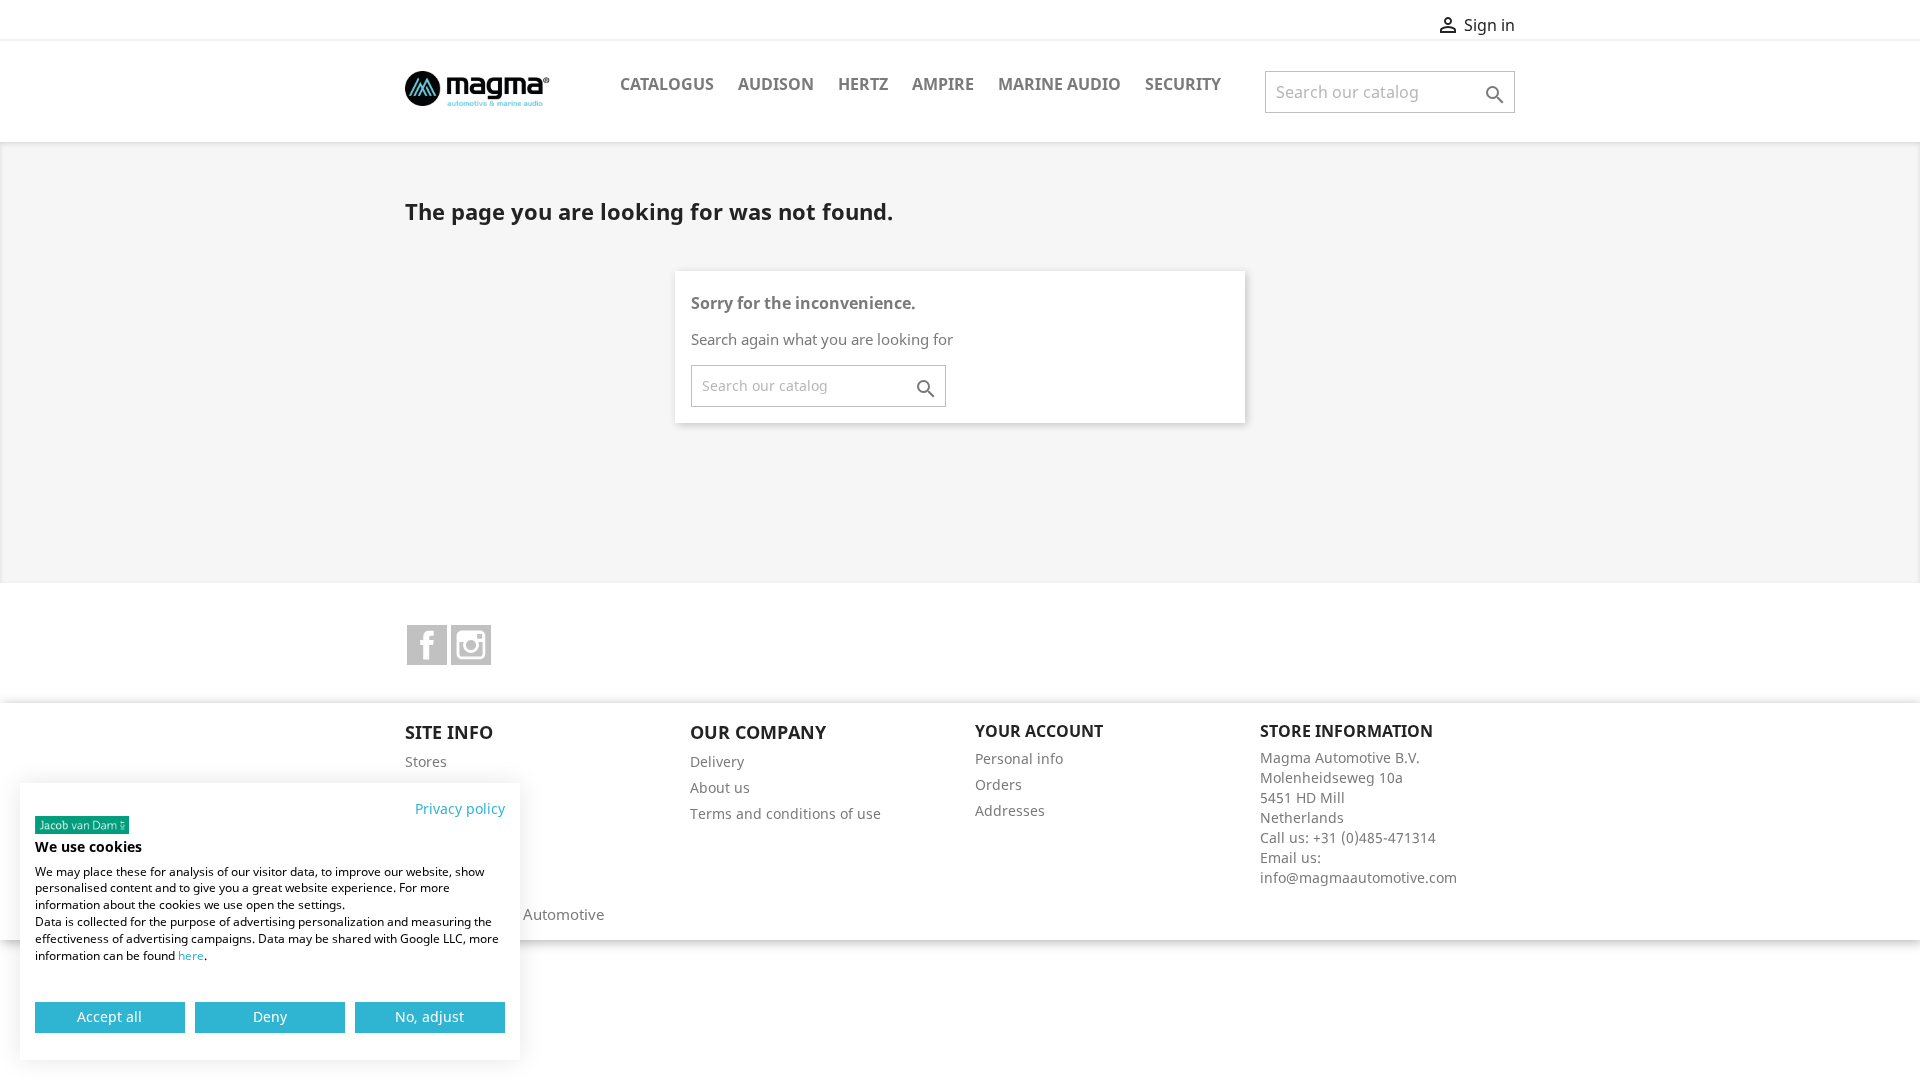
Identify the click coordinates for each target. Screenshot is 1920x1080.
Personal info (1019, 758)
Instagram (471, 645)
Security (1183, 84)
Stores (426, 761)
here (191, 955)
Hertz (863, 84)
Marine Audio (1059, 84)
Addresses (1010, 810)
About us (720, 787)
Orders (998, 784)
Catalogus (667, 84)
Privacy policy (460, 808)
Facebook (427, 645)
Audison (776, 84)
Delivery (717, 761)
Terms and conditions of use (785, 813)
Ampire (943, 84)
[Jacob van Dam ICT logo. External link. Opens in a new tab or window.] (82, 825)
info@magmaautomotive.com (1358, 877)
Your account (1039, 731)
